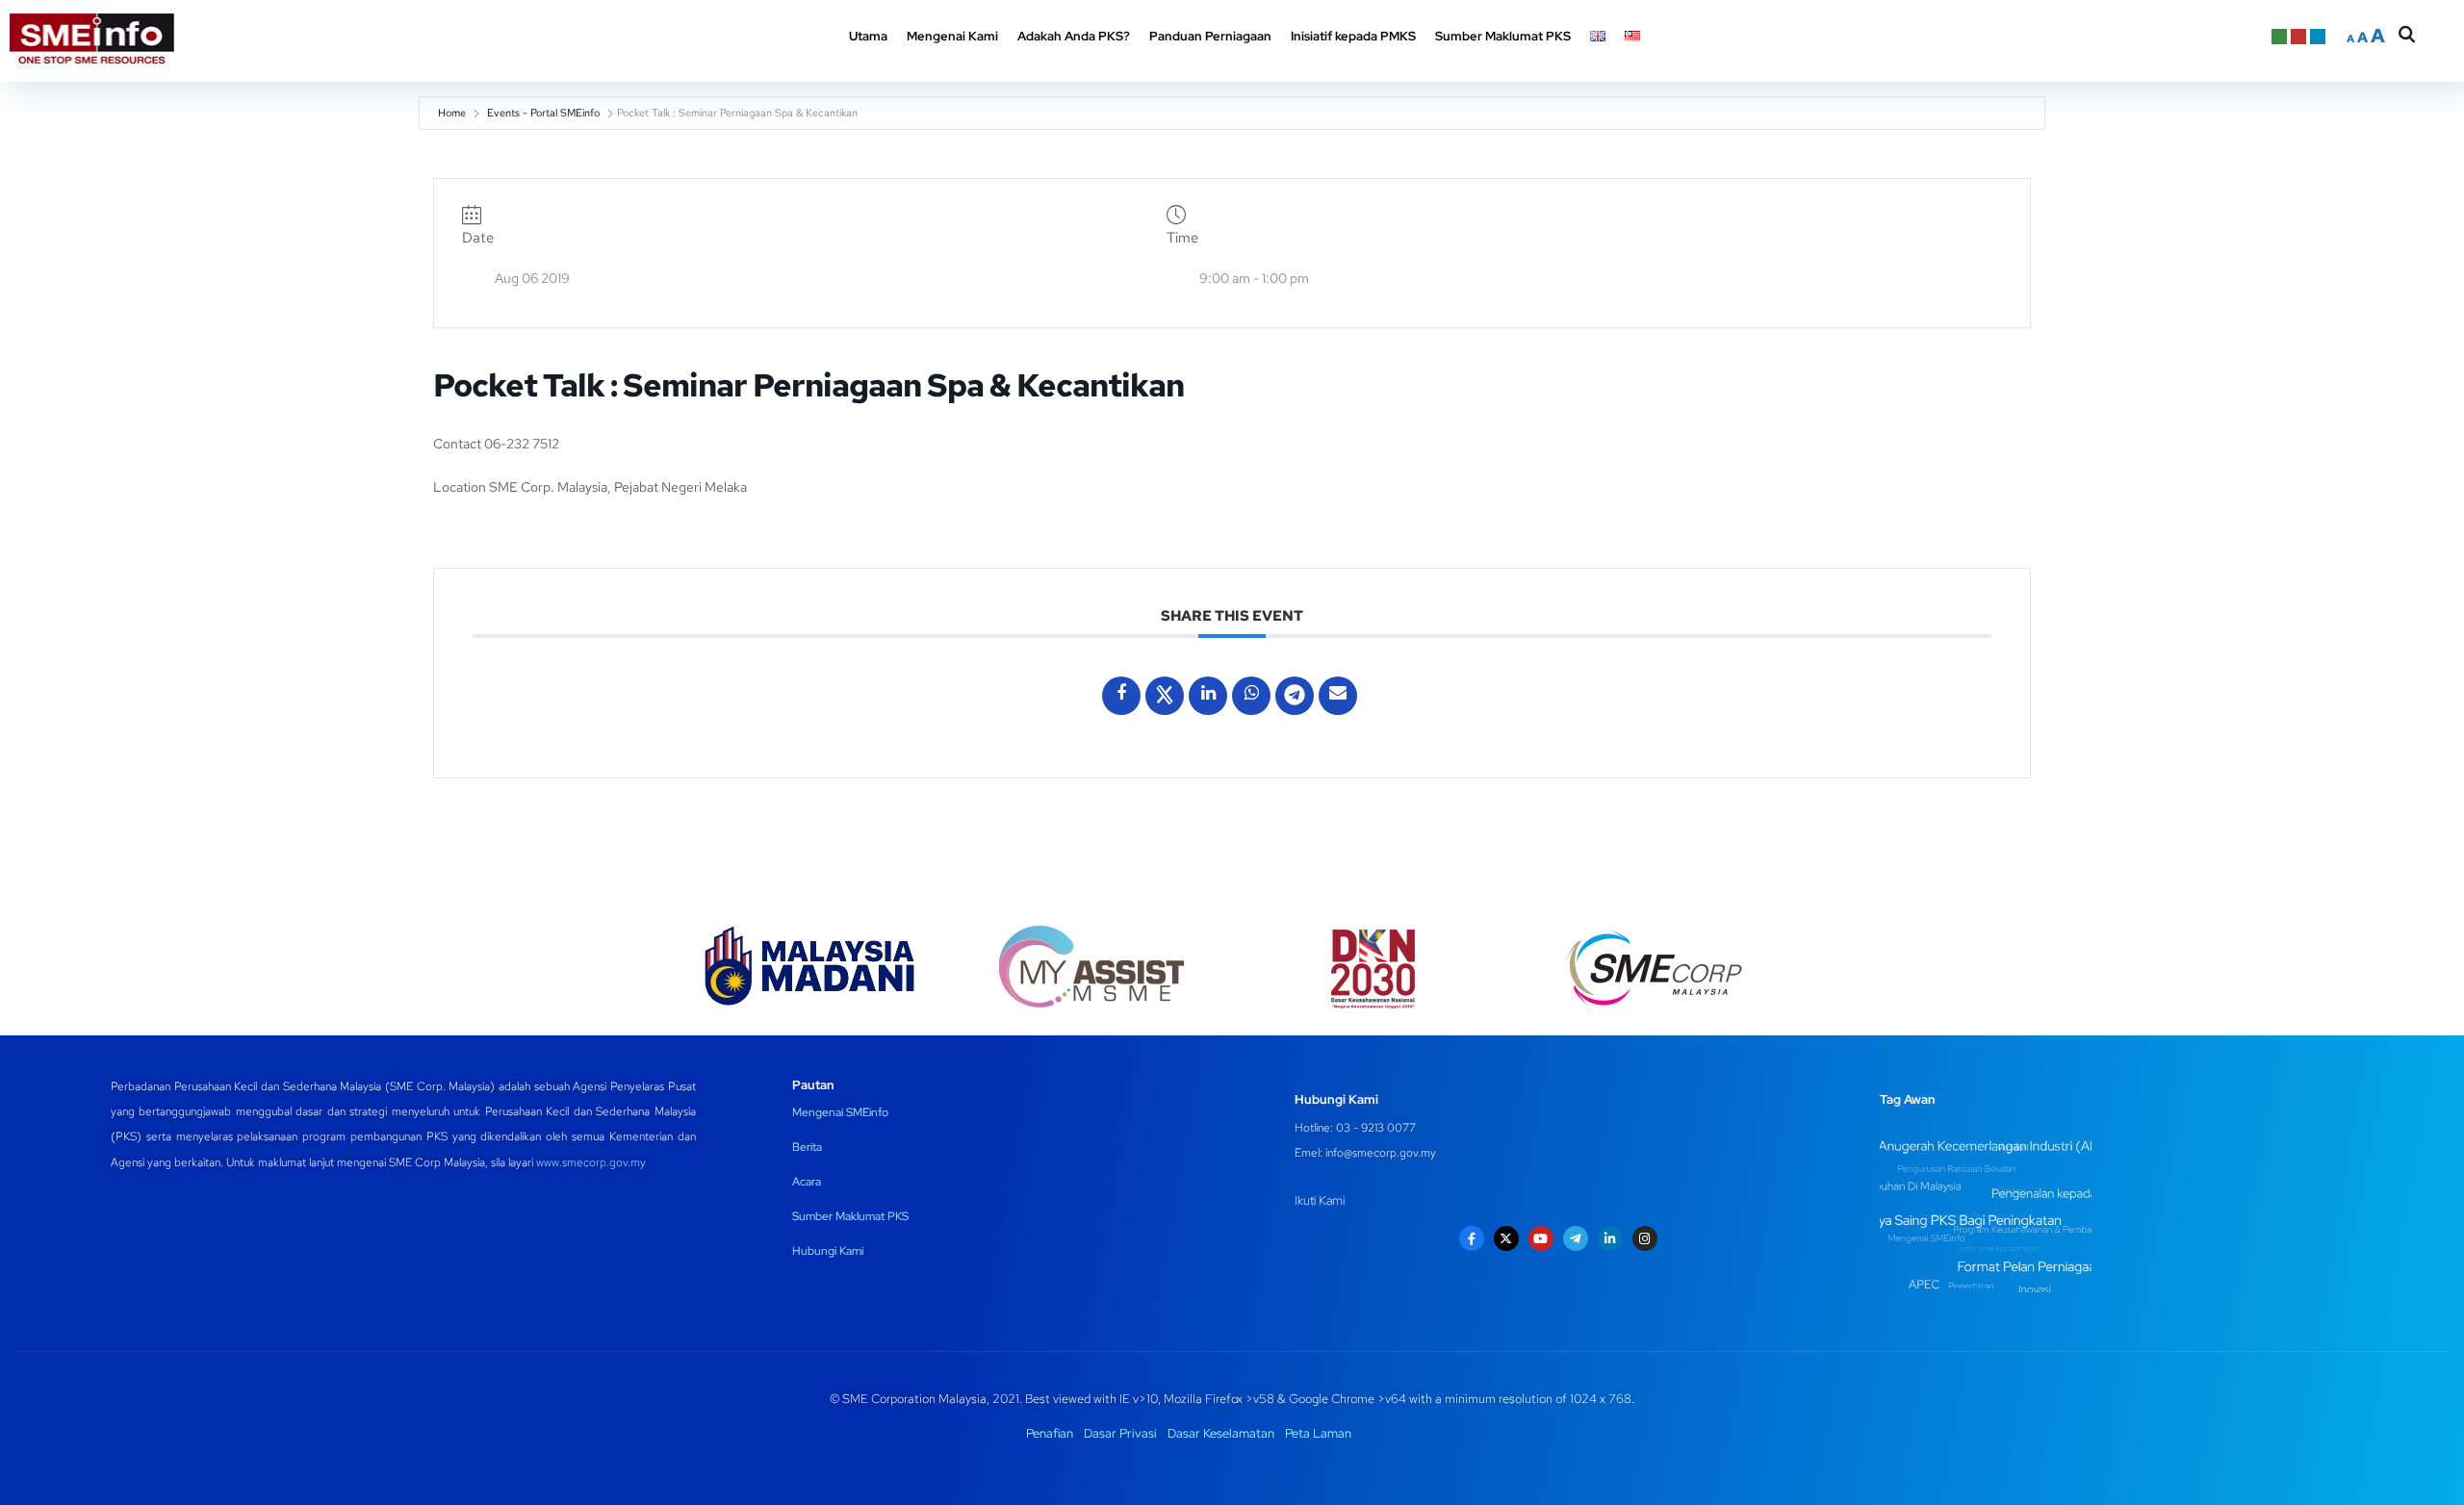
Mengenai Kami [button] (952, 36)
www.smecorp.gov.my (591, 1162)
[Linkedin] (1208, 696)
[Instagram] (1645, 1238)
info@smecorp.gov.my (1381, 1153)
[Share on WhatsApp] (1251, 696)
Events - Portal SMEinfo (543, 113)
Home (452, 113)
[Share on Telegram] (1295, 696)
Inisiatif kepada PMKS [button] (1353, 36)
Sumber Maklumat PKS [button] (1503, 36)
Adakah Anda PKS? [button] (1074, 36)
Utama (868, 36)
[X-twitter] (1506, 1238)
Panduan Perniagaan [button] (1210, 36)
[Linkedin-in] (1610, 1238)
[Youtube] (1541, 1238)
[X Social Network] (1165, 696)
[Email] (1338, 696)
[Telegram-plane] (1576, 1238)
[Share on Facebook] (1121, 696)
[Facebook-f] (1472, 1238)
